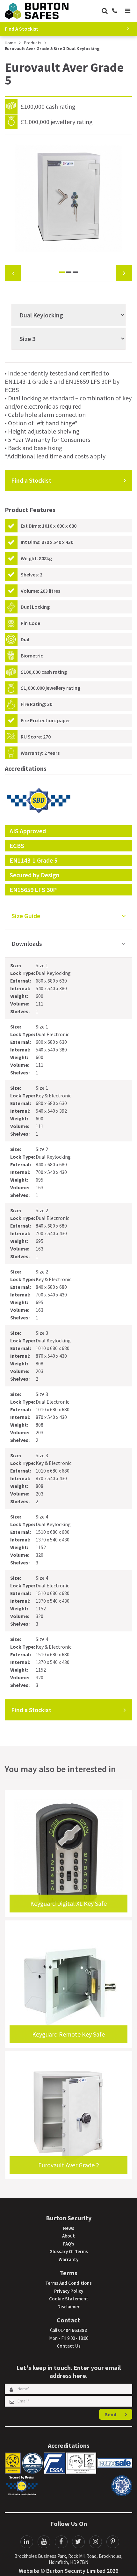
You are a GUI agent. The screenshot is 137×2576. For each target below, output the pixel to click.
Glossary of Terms (69, 2251)
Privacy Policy (69, 2291)
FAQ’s (69, 2244)
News (68, 2228)
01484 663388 (72, 2330)
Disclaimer (68, 2307)
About (68, 2236)
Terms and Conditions (68, 2283)
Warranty (68, 2259)
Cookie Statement (69, 2299)
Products (33, 43)
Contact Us (69, 2346)
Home (10, 43)
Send (111, 2414)
